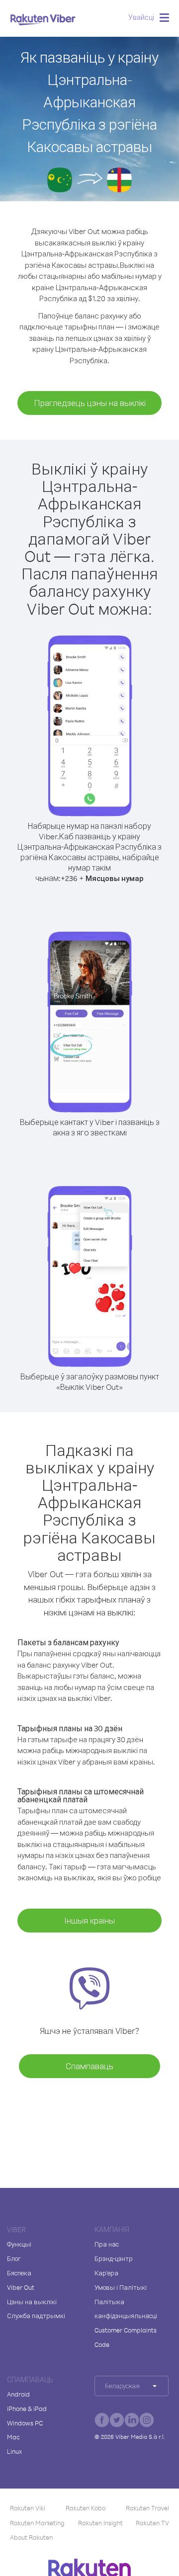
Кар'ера (106, 2273)
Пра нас (107, 2244)
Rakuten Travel (147, 2508)
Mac (13, 2437)
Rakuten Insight (100, 2523)
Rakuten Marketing (37, 2523)
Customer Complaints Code (126, 2337)
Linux (14, 2451)
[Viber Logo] (43, 19)
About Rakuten (31, 2537)
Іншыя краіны (89, 1920)
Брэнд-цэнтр (114, 2258)
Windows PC (25, 2423)
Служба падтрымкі (36, 2316)
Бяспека (19, 2273)
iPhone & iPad (27, 2409)
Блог (14, 2258)
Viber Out (21, 2287)
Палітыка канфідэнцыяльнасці (126, 2309)
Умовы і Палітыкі (121, 2287)
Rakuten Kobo (86, 2508)
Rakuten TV (152, 2523)
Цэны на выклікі (32, 2302)
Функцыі (19, 2244)
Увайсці (141, 17)
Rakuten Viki (28, 2508)
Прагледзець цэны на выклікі (90, 403)
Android (18, 2394)
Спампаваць (89, 2066)
